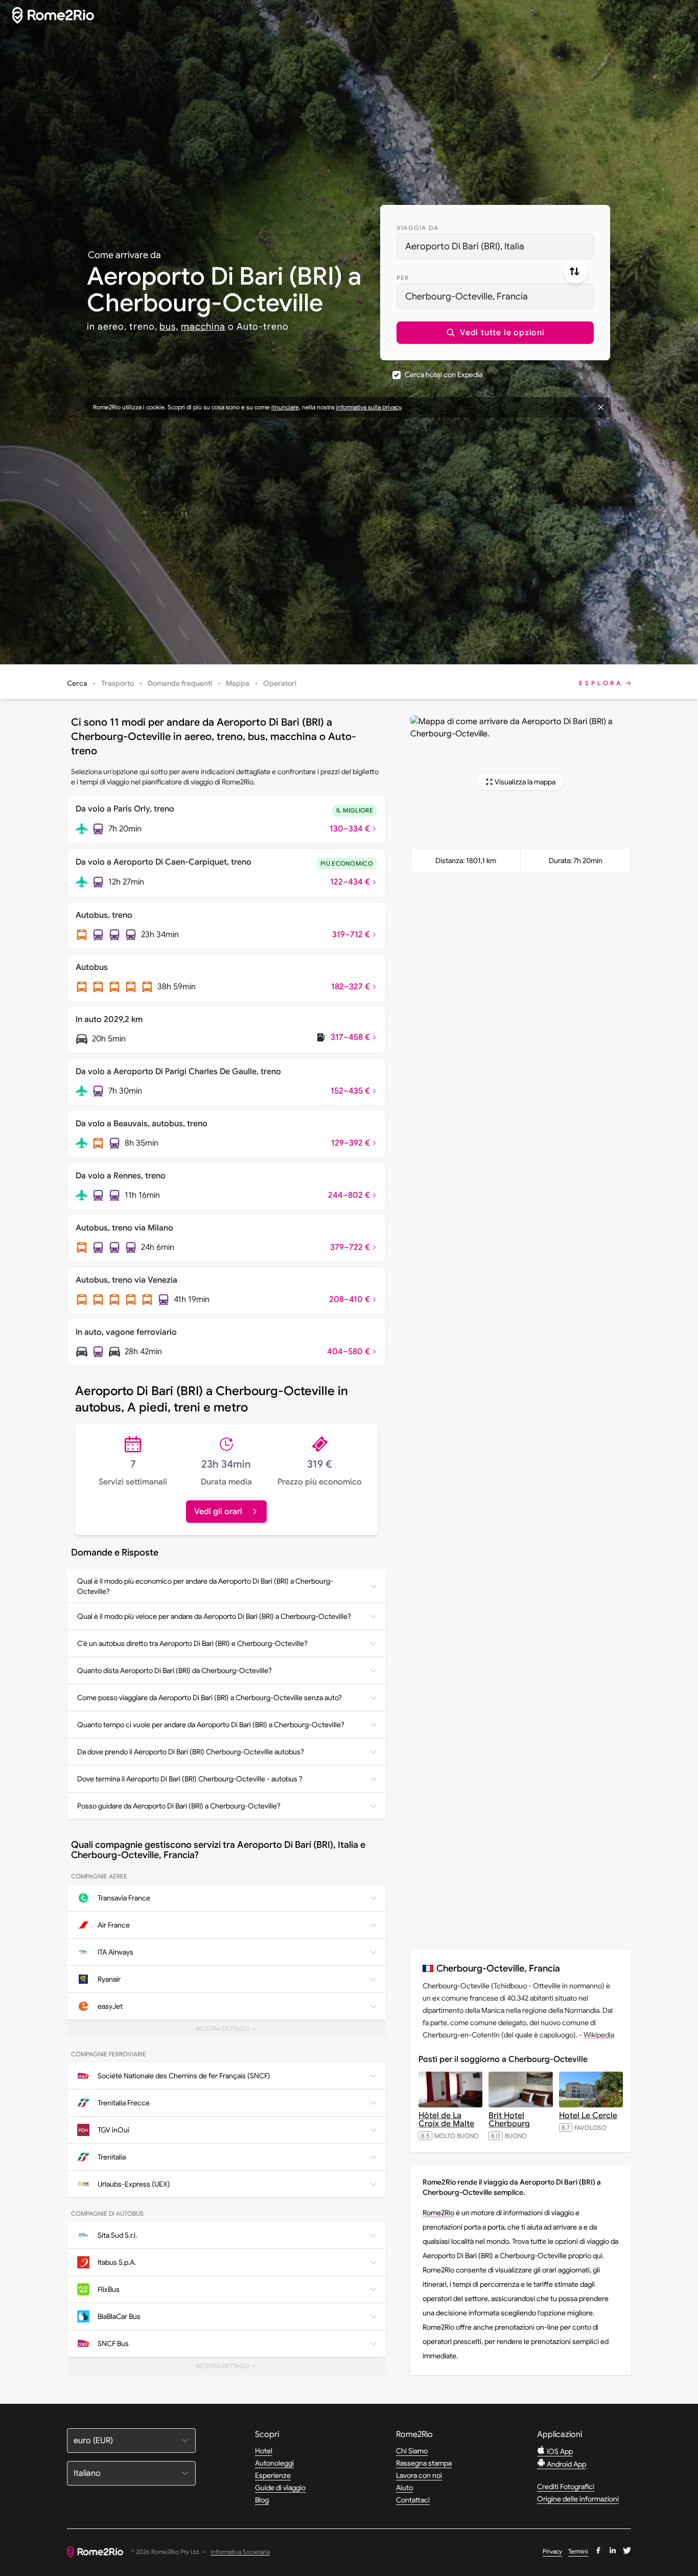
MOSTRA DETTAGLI (228, 2031)
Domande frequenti (180, 683)
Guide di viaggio (280, 2488)
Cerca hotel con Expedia (444, 375)
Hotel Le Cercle (588, 2116)
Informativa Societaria (240, 2552)
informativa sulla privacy (368, 407)
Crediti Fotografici (566, 2487)
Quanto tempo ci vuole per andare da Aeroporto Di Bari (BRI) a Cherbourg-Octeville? (211, 1725)
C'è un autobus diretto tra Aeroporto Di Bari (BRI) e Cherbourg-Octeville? (192, 1643)
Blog (262, 2500)
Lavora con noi (419, 2475)
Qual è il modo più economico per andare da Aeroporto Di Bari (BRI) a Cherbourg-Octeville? (205, 1586)
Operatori (280, 683)
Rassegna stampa (424, 2463)
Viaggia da (417, 228)
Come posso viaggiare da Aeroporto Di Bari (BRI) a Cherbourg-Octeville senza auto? (210, 1698)
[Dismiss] (601, 407)
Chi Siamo (412, 2451)
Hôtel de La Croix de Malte (446, 2120)
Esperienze (273, 2475)
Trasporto (118, 683)
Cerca (77, 683)
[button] (495, 333)
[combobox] (495, 246)
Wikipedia (599, 2035)
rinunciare (285, 407)
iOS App (559, 2451)
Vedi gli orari (218, 1512)
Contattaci (413, 2500)
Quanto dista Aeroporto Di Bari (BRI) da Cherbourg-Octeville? (175, 1670)
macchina (203, 327)
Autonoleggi (274, 2463)
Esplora (601, 683)
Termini (578, 2551)
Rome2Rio (438, 2213)
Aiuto (404, 2488)
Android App (566, 2464)
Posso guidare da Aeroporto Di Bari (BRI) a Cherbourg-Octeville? (179, 1806)
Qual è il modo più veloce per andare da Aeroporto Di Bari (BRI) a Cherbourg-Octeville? (214, 1616)
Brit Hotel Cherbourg (509, 2120)
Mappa (238, 683)
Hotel (264, 2451)
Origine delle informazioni (578, 2499)
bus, (169, 327)
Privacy (552, 2551)
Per (403, 278)
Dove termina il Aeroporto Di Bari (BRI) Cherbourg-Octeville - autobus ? (190, 1779)
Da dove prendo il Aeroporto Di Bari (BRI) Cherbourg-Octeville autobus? (191, 1752)
